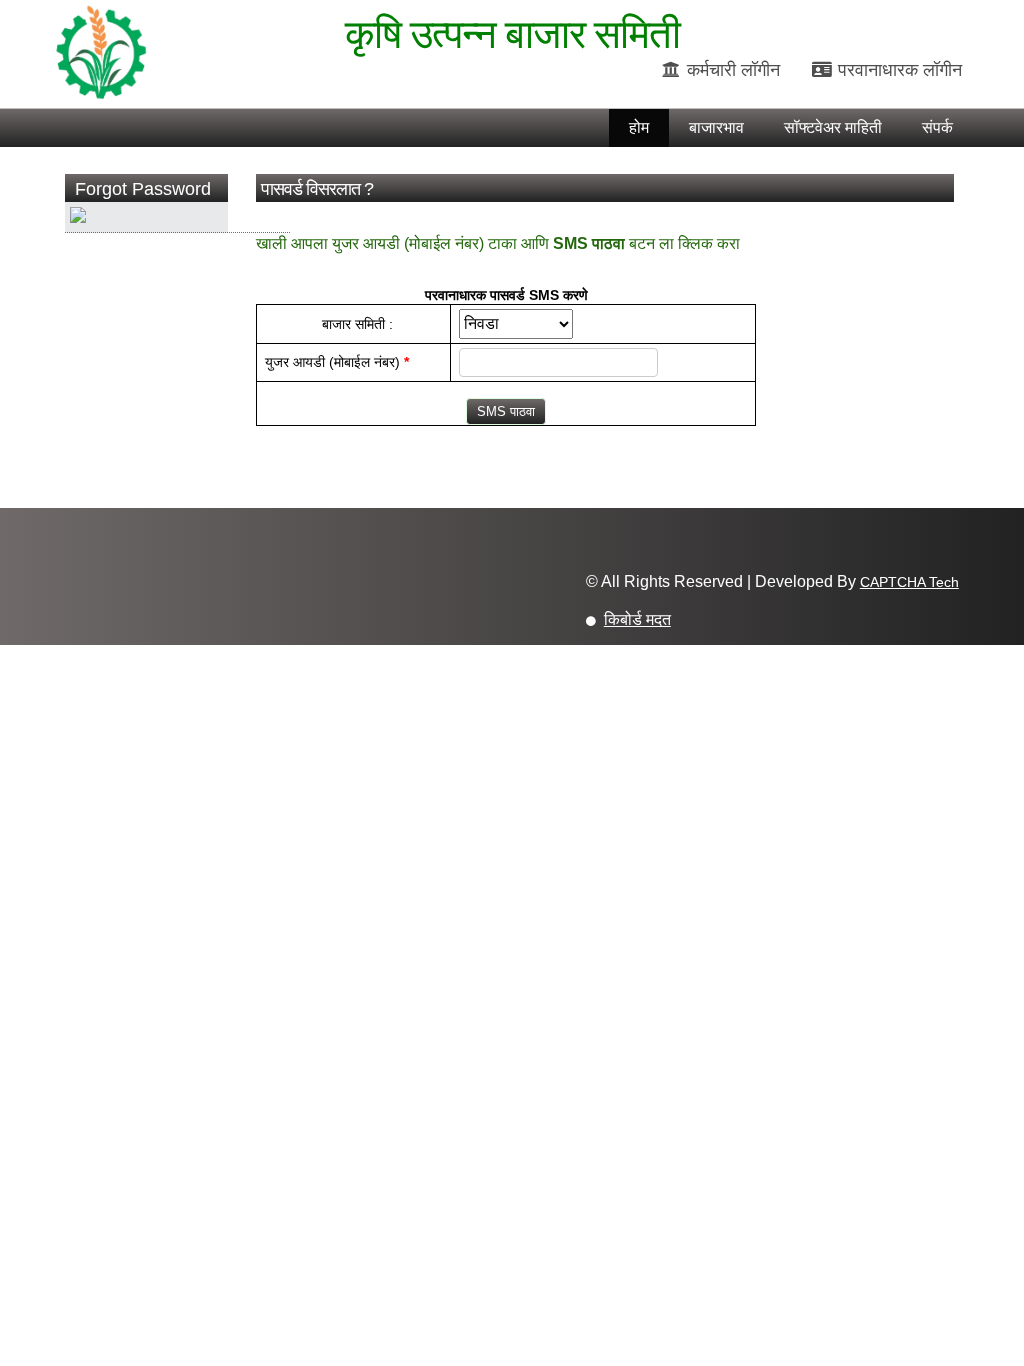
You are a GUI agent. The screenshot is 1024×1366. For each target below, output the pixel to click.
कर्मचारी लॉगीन (731, 70)
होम (639, 127)
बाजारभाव (716, 127)
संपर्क (937, 127)
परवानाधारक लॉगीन (897, 70)
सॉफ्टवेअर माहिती (833, 127)
